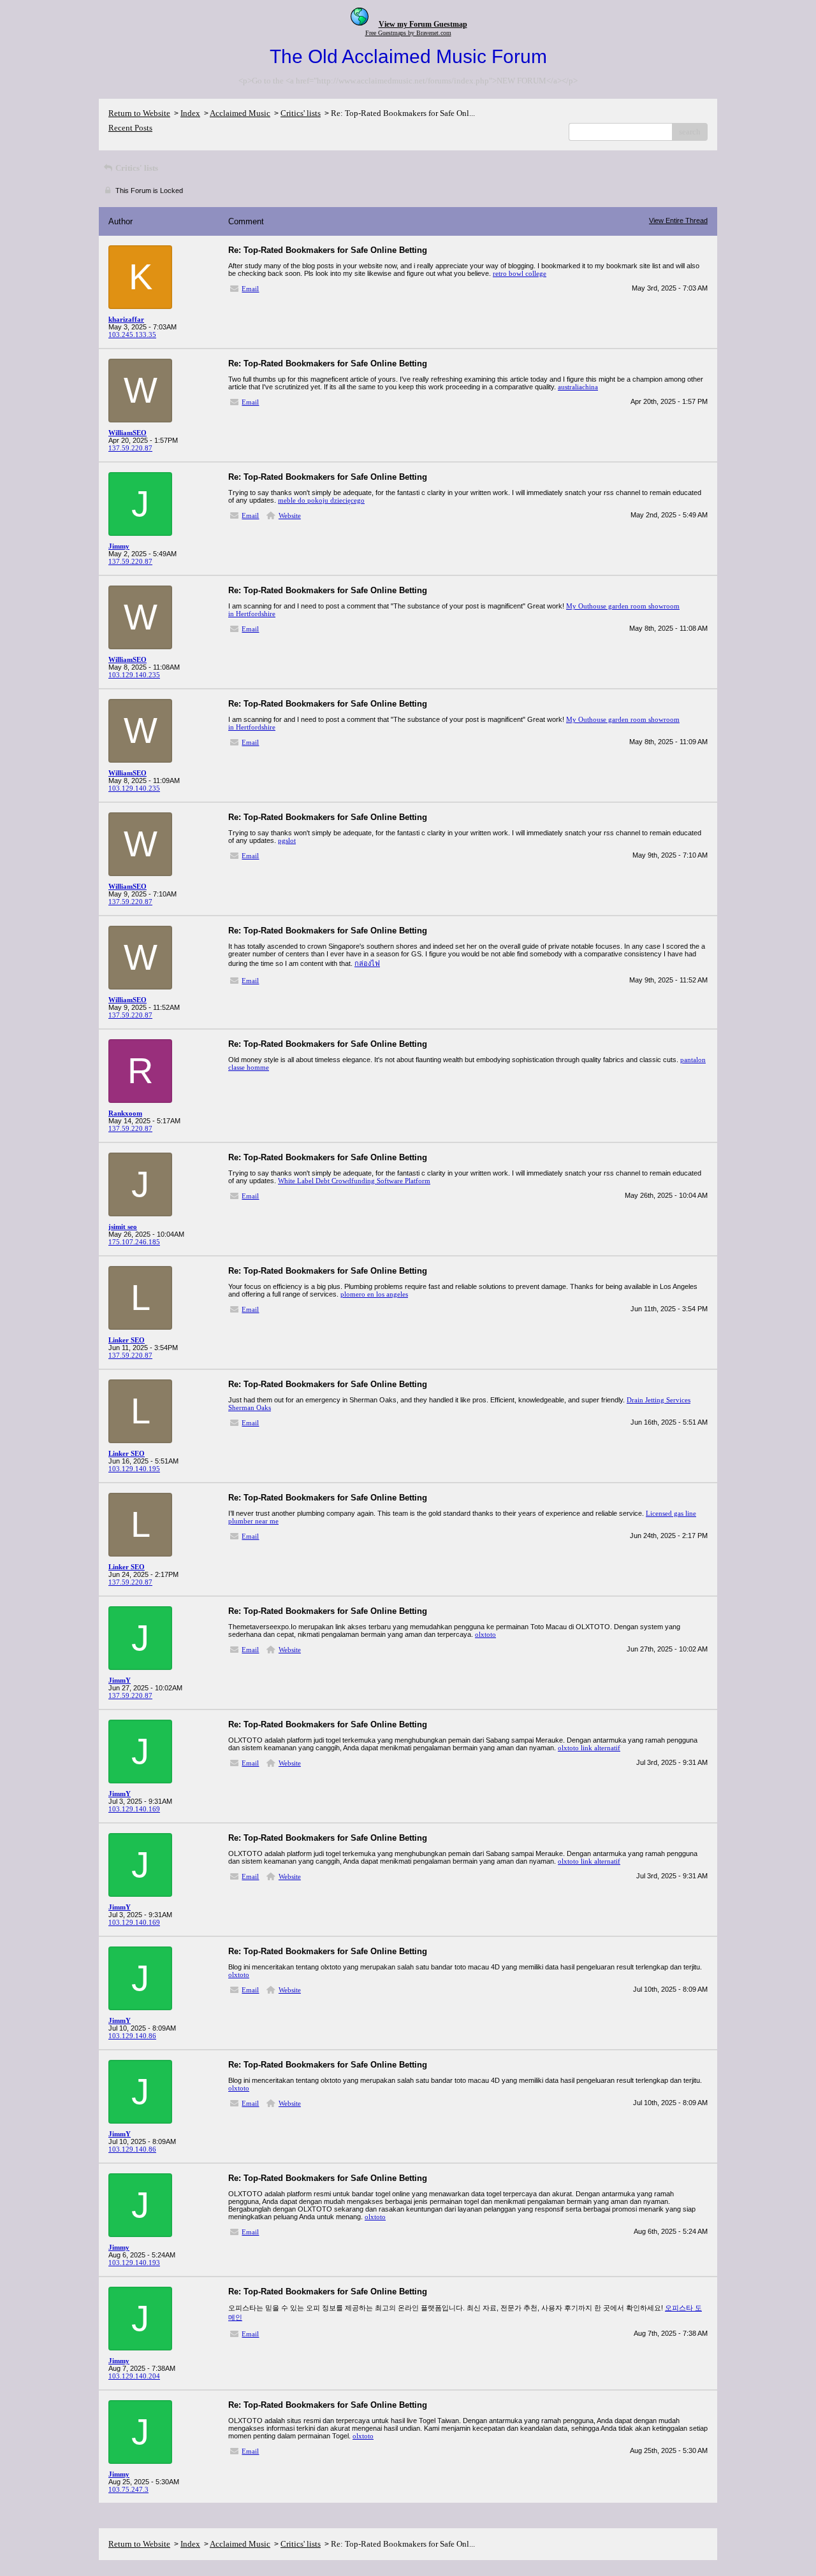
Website (290, 515)
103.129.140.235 (134, 675)
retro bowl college (520, 273)
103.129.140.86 (132, 2036)
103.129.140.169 (134, 1809)
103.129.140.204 (134, 2376)
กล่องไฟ (367, 963)
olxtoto (485, 1634)
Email (250, 289)
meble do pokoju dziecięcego (321, 500)
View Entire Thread (678, 220)
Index (190, 113)
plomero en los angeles (374, 1294)
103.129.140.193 (134, 2263)
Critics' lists (301, 113)
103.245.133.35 (132, 335)
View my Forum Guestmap (423, 24)
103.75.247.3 (128, 2489)
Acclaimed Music (240, 113)
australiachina (578, 387)
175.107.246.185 (134, 1242)
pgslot (287, 840)
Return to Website (139, 113)
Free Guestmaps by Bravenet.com (408, 33)
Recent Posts (130, 128)
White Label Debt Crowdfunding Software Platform (354, 1181)
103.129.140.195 (134, 1469)
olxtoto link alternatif (589, 1748)
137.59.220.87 (130, 448)
